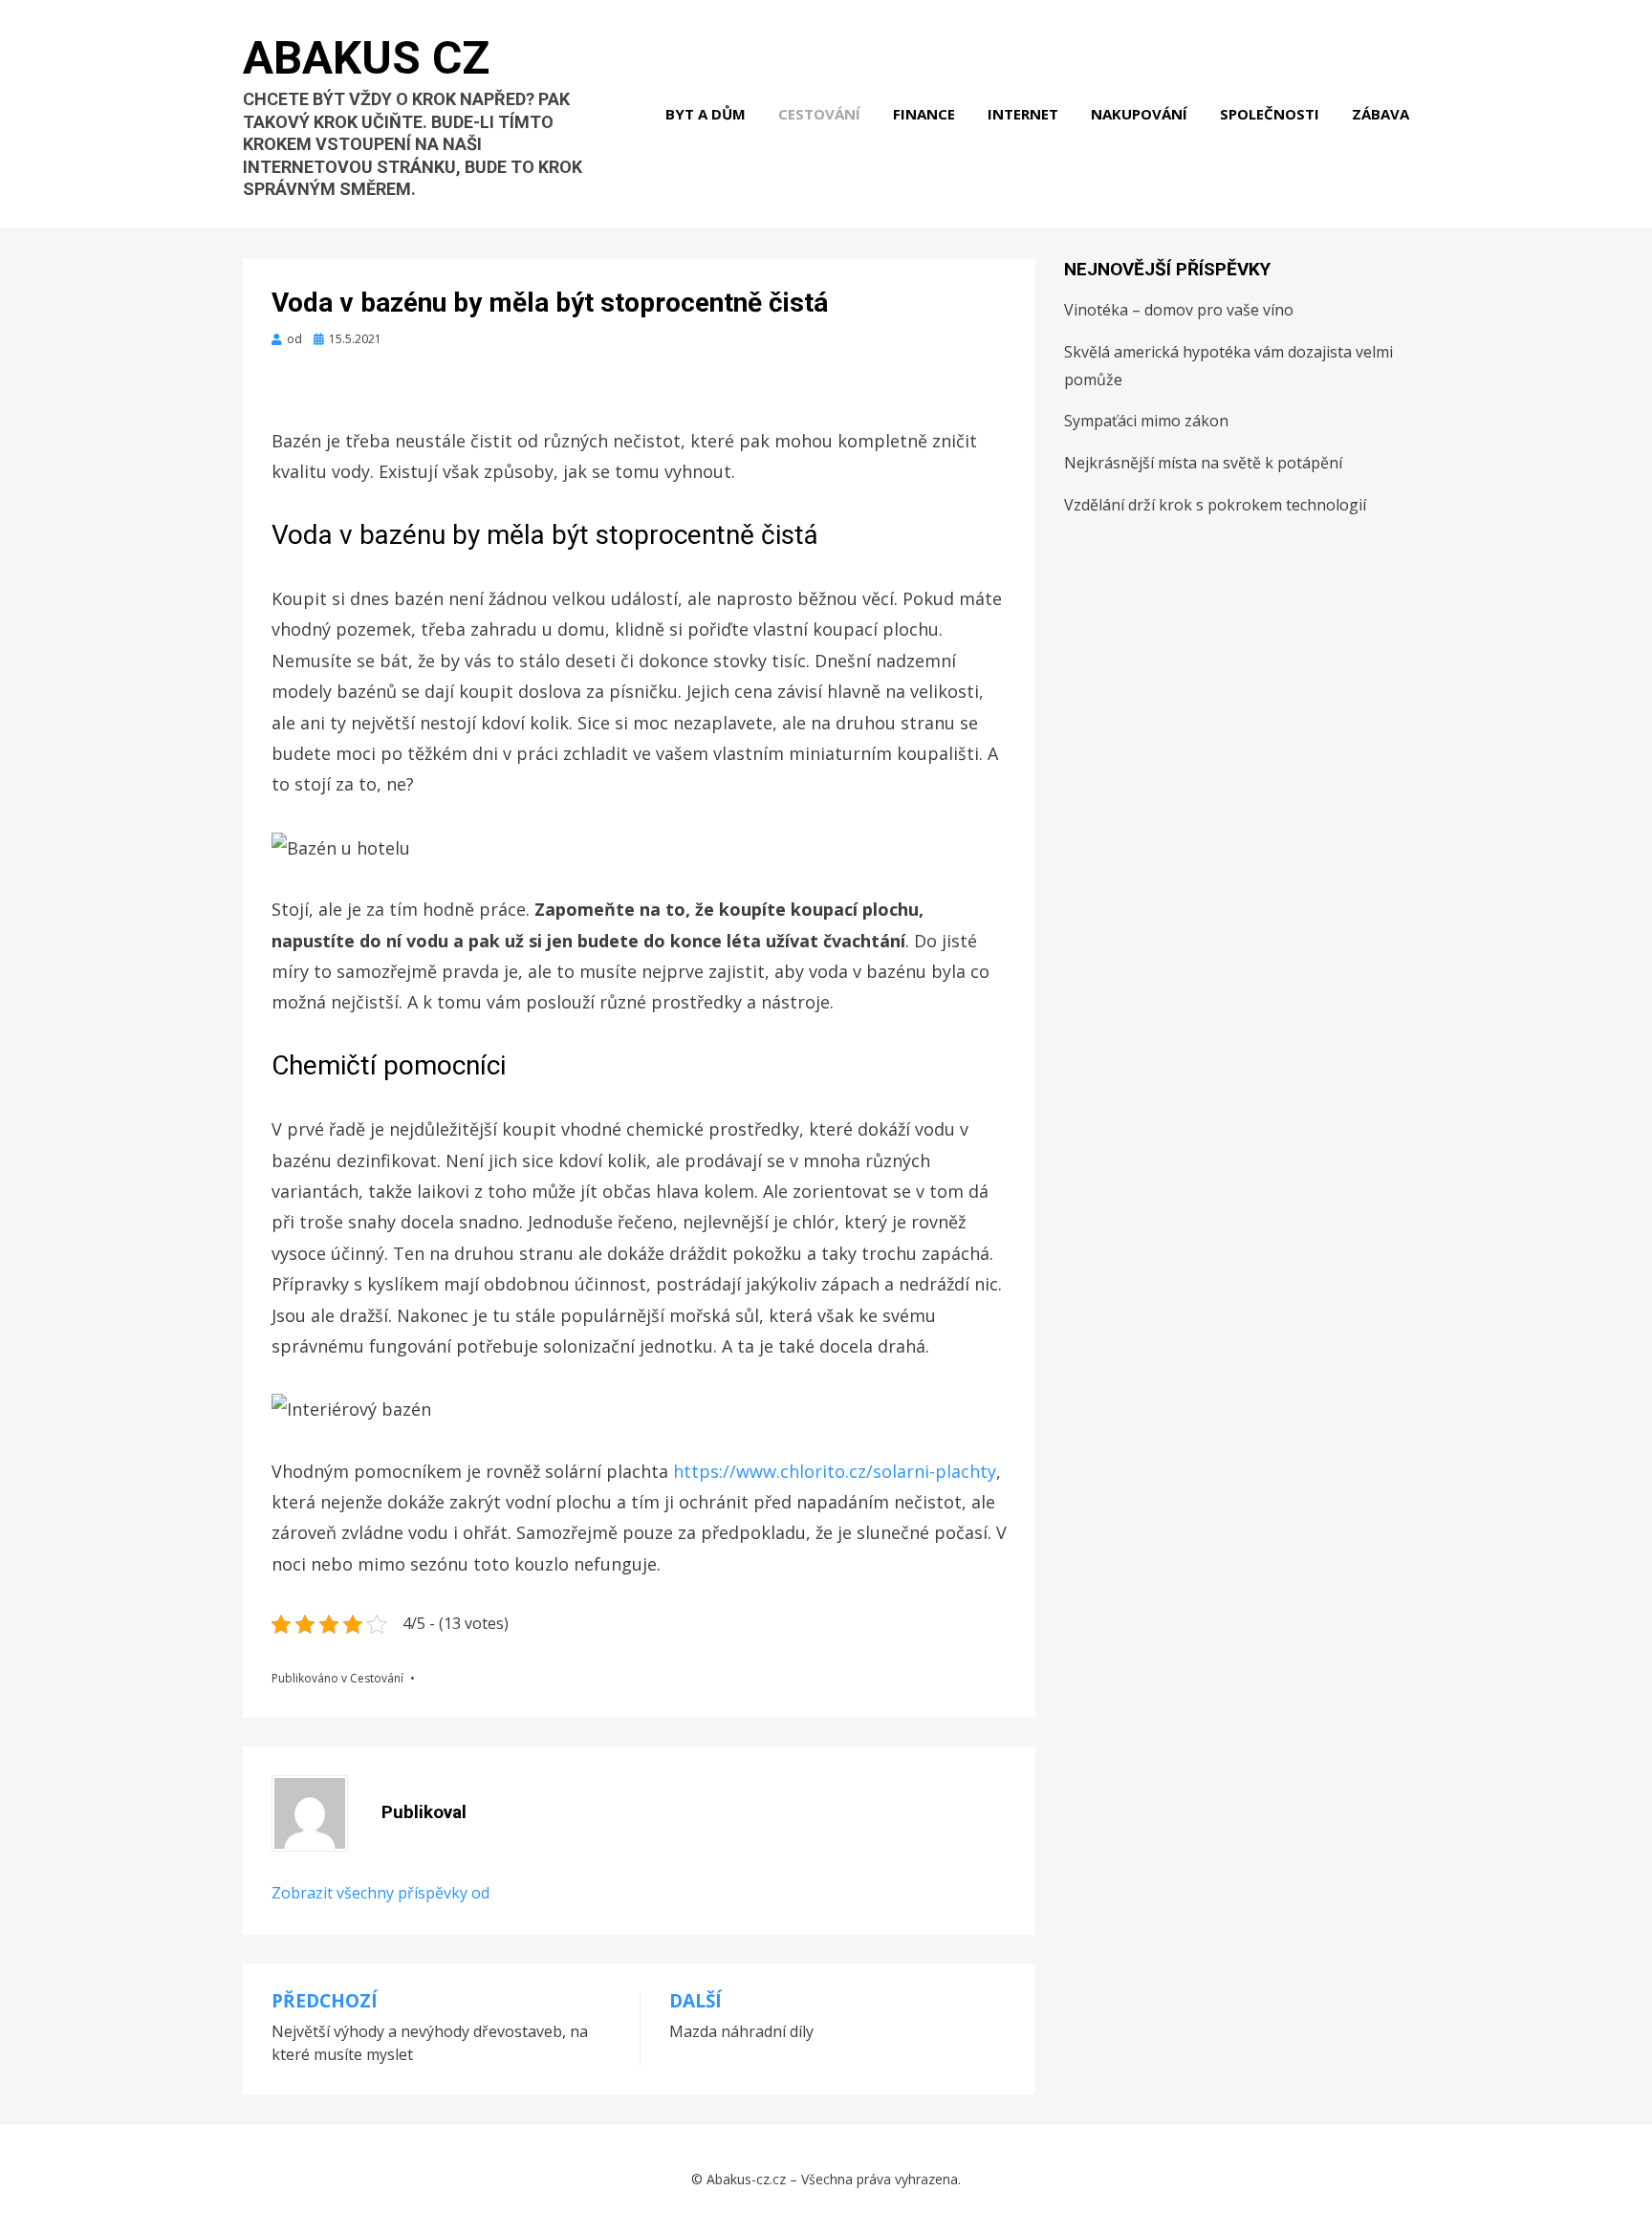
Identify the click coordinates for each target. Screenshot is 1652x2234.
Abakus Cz (366, 58)
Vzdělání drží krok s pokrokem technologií (1215, 505)
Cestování (819, 114)
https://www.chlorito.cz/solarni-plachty (835, 1471)
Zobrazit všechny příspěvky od (380, 1893)
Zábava (1380, 114)
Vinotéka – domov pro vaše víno (1179, 310)
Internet (1023, 114)
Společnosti (1270, 114)
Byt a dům (706, 114)
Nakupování (1139, 114)
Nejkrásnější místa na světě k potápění (1203, 463)
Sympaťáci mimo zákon (1146, 421)
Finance (924, 114)
